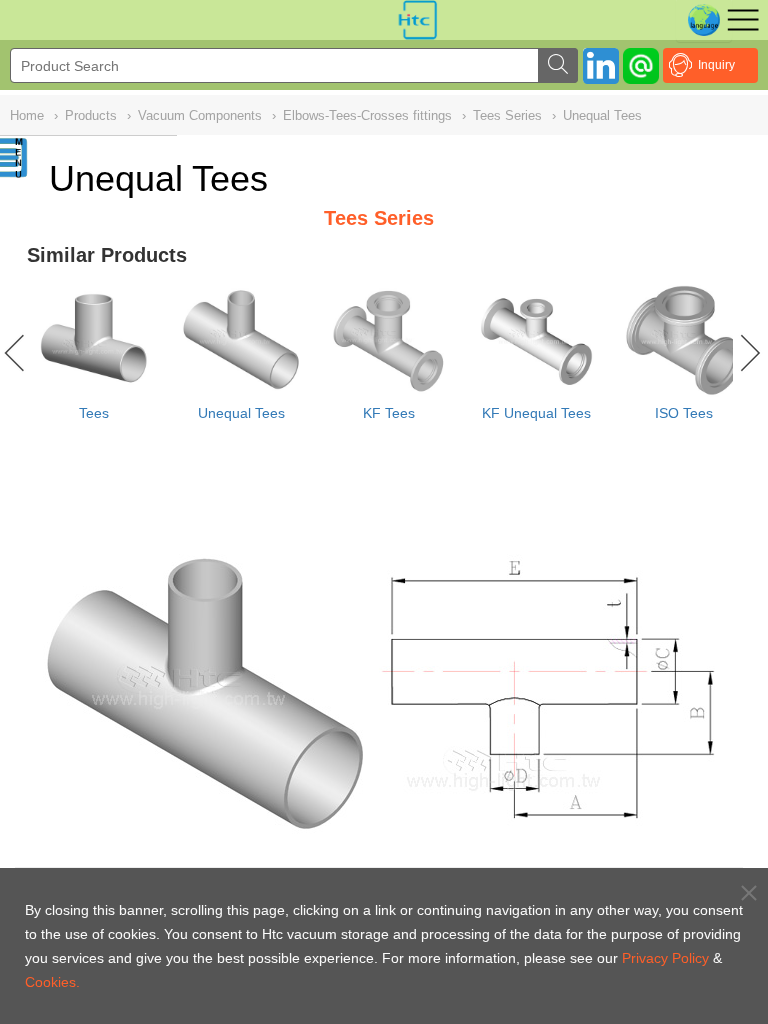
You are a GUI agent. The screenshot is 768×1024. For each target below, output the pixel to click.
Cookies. (52, 982)
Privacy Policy (665, 958)
